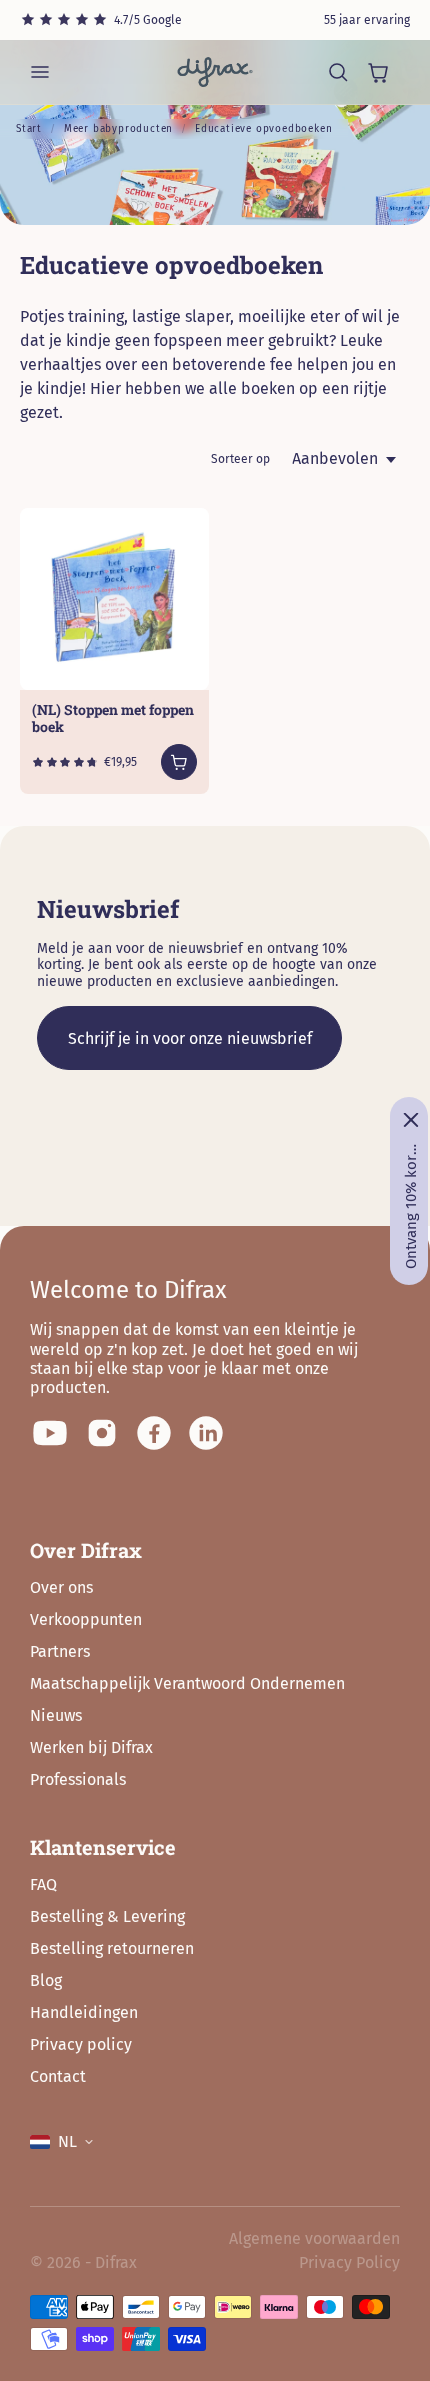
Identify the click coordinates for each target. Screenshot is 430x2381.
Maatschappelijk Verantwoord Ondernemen (187, 1683)
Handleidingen (84, 2012)
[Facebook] (154, 1433)
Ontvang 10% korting (411, 1206)
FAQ (43, 1884)
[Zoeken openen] (338, 72)
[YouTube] (50, 1433)
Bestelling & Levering (107, 1916)
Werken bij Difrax (91, 1747)
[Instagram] (102, 1433)
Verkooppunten (86, 1619)
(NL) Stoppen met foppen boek (113, 718)
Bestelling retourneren (112, 1948)
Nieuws (56, 1715)
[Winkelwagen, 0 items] (378, 72)
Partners (60, 1651)
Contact (58, 2076)
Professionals (78, 1779)
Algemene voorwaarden (314, 2238)
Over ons (61, 1587)
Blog (46, 1980)
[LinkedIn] (206, 1433)
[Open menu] (40, 72)
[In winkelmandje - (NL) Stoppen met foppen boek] (179, 762)
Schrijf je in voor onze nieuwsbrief (190, 1038)
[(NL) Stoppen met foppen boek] (114, 599)
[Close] (411, 1120)
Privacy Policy (349, 2262)
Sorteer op (240, 459)
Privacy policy (81, 2044)
